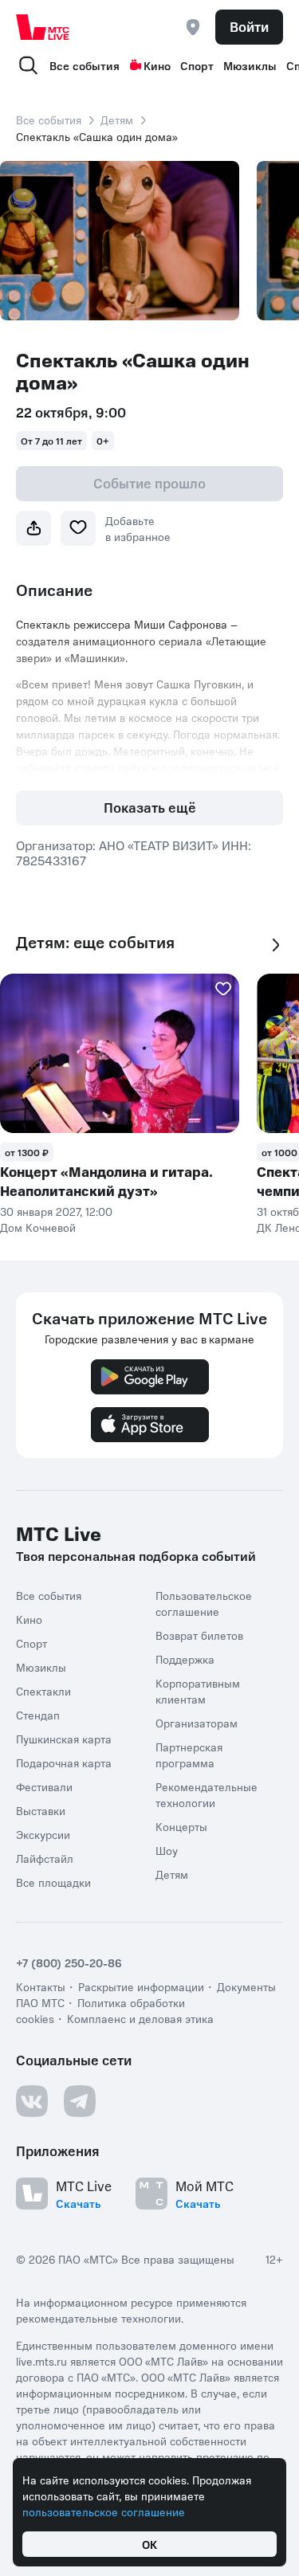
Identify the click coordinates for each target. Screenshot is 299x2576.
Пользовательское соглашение (204, 1603)
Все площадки (53, 1882)
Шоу (167, 1850)
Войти (249, 26)
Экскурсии (43, 1834)
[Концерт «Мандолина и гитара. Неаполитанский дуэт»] (120, 1053)
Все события (85, 65)
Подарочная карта (64, 1762)
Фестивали (44, 1786)
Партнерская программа (189, 1755)
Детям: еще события (95, 942)
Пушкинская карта (64, 1739)
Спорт (197, 65)
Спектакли (43, 1691)
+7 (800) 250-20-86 (69, 1962)
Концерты (181, 1826)
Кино (157, 65)
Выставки (41, 1810)
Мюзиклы (250, 65)
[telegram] (80, 2101)
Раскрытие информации (141, 1986)
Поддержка (185, 1659)
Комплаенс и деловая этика (140, 2018)
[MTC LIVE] (43, 27)
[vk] (32, 2101)
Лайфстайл (45, 1858)
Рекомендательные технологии (207, 1794)
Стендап (38, 1715)
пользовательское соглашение (104, 2511)
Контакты (41, 1986)
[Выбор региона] (193, 27)
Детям (117, 120)
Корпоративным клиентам (198, 1691)
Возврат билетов (199, 1635)
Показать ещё (150, 807)
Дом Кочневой (38, 1227)
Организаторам (197, 1723)
